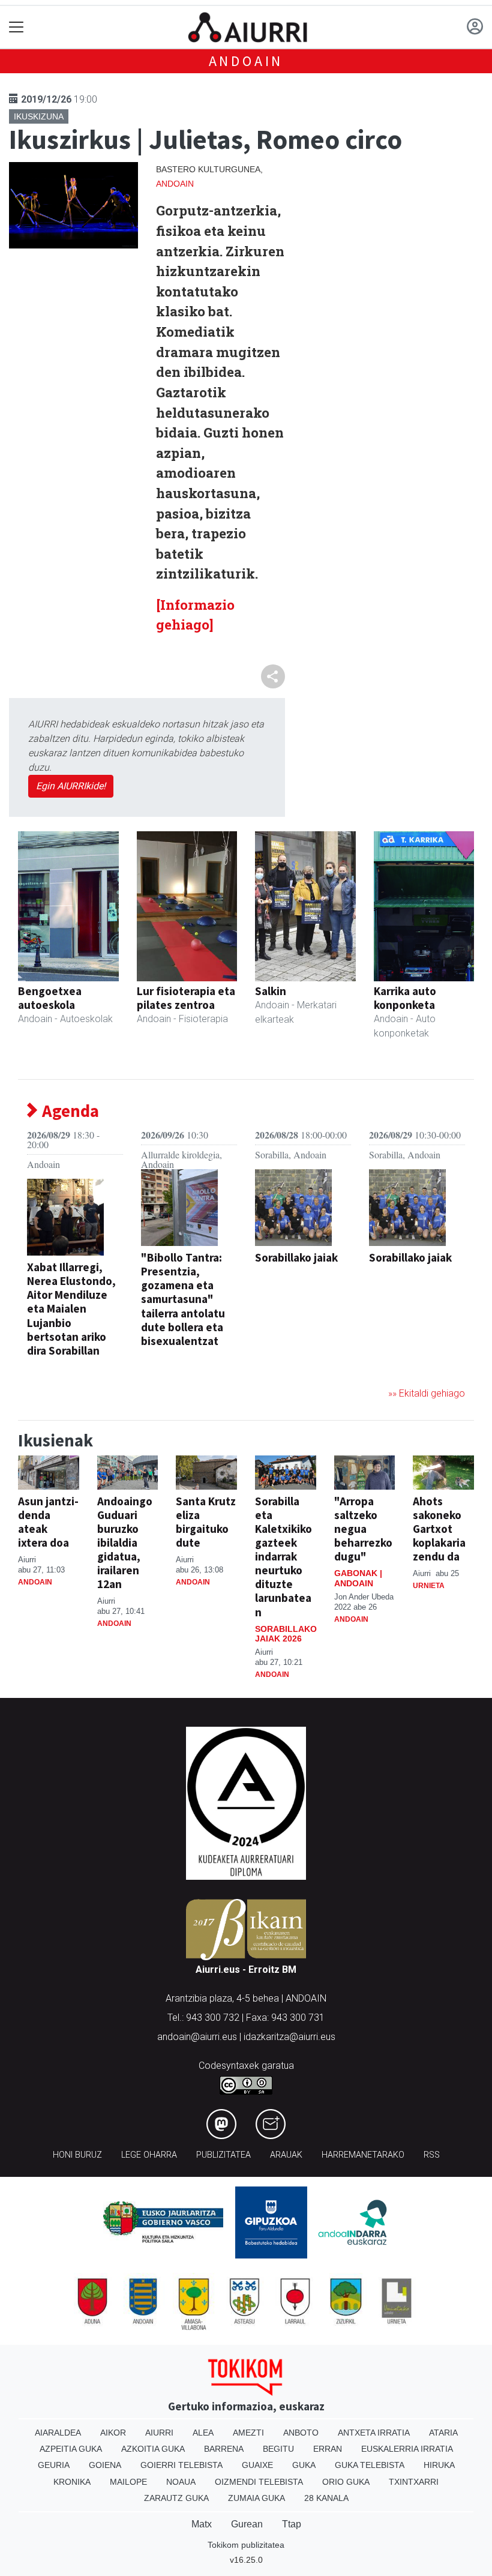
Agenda (69, 1111)
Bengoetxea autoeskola (50, 998)
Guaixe (257, 2465)
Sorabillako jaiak (296, 1257)
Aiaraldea (58, 2433)
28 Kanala (326, 2498)
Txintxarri (414, 2482)
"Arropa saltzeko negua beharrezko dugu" (363, 1529)
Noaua (181, 2482)
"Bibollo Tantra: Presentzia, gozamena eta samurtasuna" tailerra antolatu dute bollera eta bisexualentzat (183, 1299)
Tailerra (161, 1360)
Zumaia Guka (256, 2498)
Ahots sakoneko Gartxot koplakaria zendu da (439, 1529)
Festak (271, 1277)
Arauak (286, 2155)
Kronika (72, 2482)
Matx (202, 2524)
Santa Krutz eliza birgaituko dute (206, 1522)
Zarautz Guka (176, 2498)
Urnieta (429, 1586)
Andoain (246, 61)
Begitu (278, 2449)
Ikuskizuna (39, 116)
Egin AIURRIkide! (71, 786)
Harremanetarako (363, 2155)
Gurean (247, 2524)
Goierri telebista (181, 2465)
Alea (203, 2433)
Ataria (443, 2433)
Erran (328, 2449)
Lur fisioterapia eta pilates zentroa (186, 998)
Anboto (301, 2433)
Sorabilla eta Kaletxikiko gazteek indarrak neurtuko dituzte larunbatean (283, 1556)
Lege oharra (149, 2155)
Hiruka (439, 2465)
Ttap (292, 2524)
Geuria (54, 2465)
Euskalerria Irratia (407, 2449)
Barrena (224, 2449)
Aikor (113, 2433)
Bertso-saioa (58, 1370)
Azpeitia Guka (71, 2449)
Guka (304, 2465)
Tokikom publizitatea (246, 2545)
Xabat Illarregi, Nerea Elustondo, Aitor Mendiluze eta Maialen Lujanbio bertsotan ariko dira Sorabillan (71, 1308)
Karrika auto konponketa (405, 998)
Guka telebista (370, 2465)
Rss (432, 2155)
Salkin (271, 991)
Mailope (128, 2482)
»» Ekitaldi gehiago (427, 1393)
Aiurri (159, 2433)
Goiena (105, 2465)
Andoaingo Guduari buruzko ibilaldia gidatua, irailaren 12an (125, 1542)
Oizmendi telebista (259, 2482)
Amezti (248, 2433)
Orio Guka (346, 2482)
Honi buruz (77, 2155)
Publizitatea (223, 2155)
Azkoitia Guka (153, 2449)
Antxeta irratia (374, 2433)
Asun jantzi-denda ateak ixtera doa (48, 1522)
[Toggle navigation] (16, 27)
